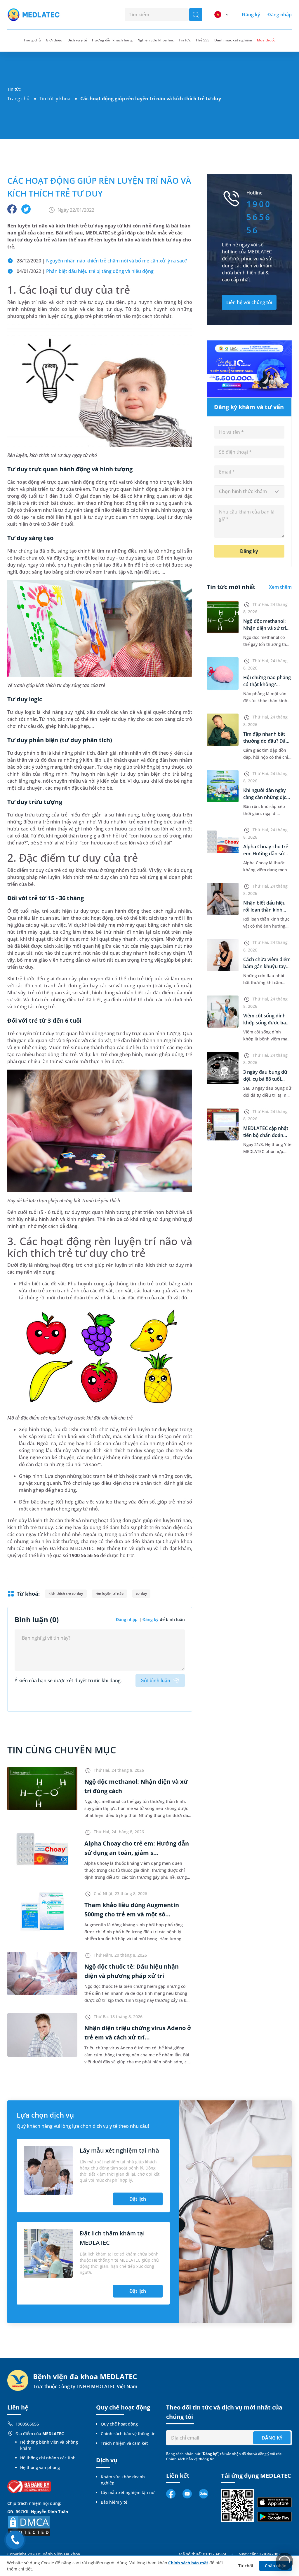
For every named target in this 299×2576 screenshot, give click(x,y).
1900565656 (27, 2424)
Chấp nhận (276, 2566)
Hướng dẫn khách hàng (112, 40)
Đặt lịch (138, 2199)
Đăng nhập (280, 15)
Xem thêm (280, 587)
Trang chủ (18, 99)
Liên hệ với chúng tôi (249, 302)
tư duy (141, 1593)
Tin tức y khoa (55, 99)
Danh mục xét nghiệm (233, 40)
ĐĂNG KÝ (272, 2438)
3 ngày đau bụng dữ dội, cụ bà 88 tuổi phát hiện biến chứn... (267, 1079)
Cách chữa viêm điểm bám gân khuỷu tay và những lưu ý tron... (267, 966)
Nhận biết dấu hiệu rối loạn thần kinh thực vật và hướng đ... (267, 910)
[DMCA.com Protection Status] (29, 2525)
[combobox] (249, 492)
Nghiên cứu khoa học (156, 40)
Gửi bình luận (155, 1680)
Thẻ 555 (202, 40)
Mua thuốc (266, 40)
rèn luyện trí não (109, 1593)
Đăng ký (251, 15)
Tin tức (185, 40)
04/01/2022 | (85, 271)
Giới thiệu (54, 40)
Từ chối (246, 2566)
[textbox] (249, 492)
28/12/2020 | (102, 261)
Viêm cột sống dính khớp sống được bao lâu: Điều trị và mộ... (266, 1023)
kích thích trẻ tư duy (66, 1593)
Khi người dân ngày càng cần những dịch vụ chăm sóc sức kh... (267, 797)
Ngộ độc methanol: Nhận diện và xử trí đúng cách (265, 628)
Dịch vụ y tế (77, 40)
